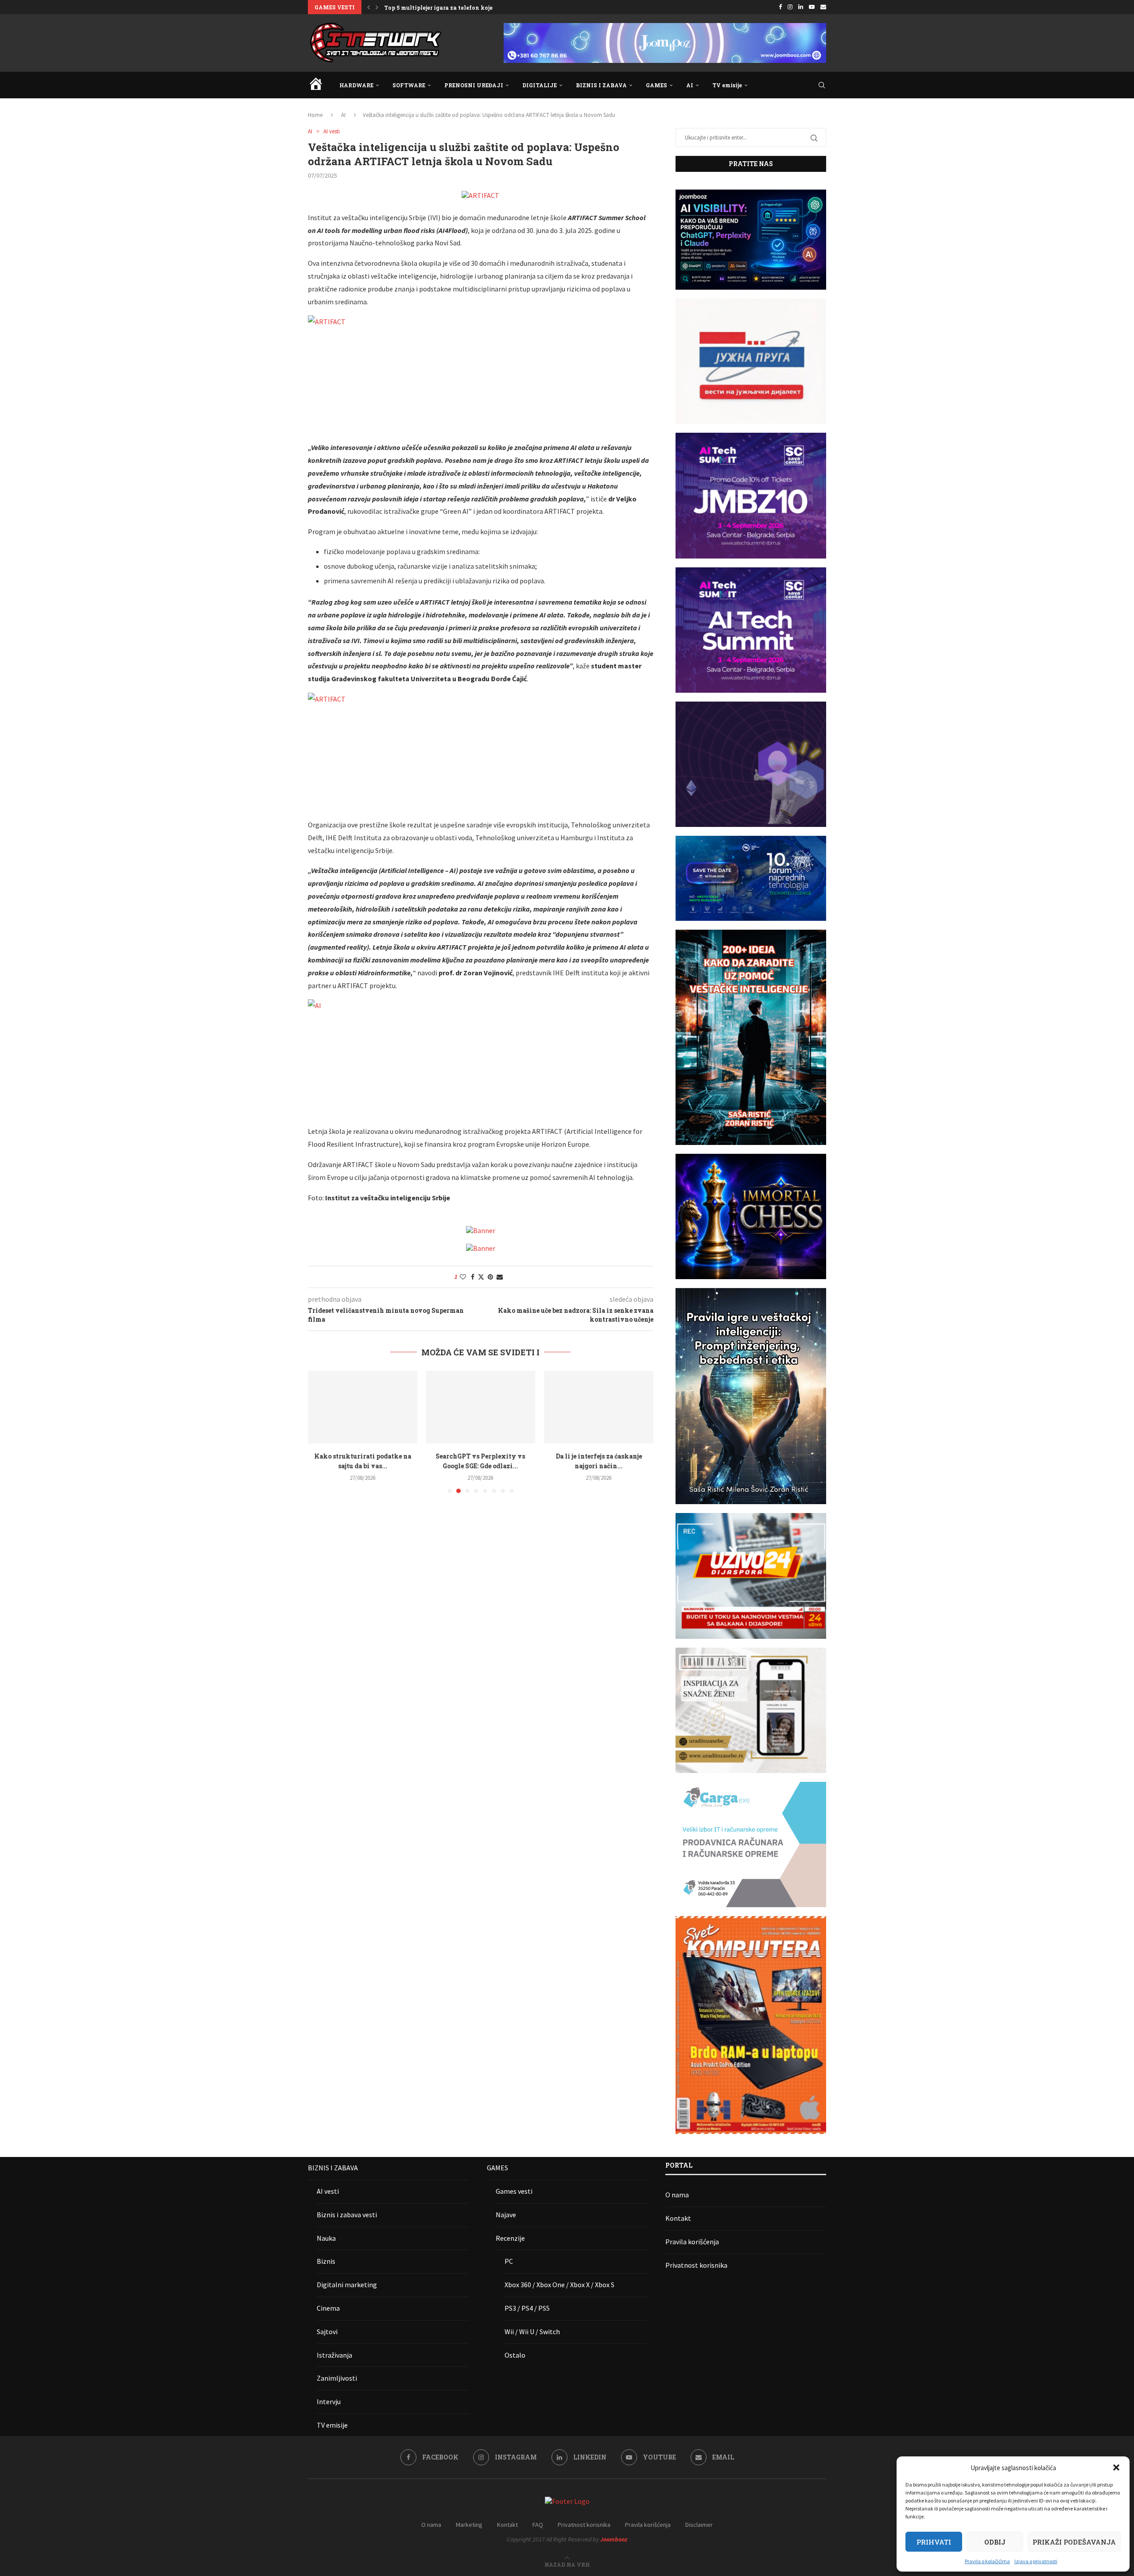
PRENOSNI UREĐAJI (474, 85)
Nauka (326, 2238)
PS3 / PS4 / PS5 (527, 2308)
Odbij (995, 2542)
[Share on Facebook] (473, 1277)
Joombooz (614, 2539)
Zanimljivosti (337, 2378)
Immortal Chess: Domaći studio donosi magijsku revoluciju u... (472, 8)
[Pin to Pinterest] (490, 1277)
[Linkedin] (801, 7)
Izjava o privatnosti (1036, 2561)
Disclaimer (699, 2525)
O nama (677, 2195)
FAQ (538, 2525)
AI (690, 85)
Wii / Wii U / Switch (532, 2332)
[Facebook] (780, 7)
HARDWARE (356, 85)
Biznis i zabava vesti (347, 2215)
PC (509, 2261)
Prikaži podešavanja (1074, 2542)
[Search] (822, 85)
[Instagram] (790, 7)
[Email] (823, 7)
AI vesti (328, 2191)
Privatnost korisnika (696, 2265)
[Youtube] (812, 7)
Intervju (329, 2401)
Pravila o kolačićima (987, 2561)
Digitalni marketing (347, 2285)
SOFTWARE (409, 85)
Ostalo (515, 2355)
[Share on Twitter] (481, 1277)
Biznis (326, 2261)
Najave (506, 2215)
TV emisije (727, 85)
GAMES (656, 85)
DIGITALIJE (540, 85)
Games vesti (514, 2191)
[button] (1116, 2467)
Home (315, 115)
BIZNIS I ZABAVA (601, 85)
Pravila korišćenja (692, 2242)
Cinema (328, 2308)
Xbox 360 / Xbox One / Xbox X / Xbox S (559, 2285)
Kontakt (678, 2218)
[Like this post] (463, 1277)
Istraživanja (334, 2355)
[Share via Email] (500, 1277)
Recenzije (510, 2238)
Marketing (469, 2525)
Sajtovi (327, 2332)
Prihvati (934, 2542)
